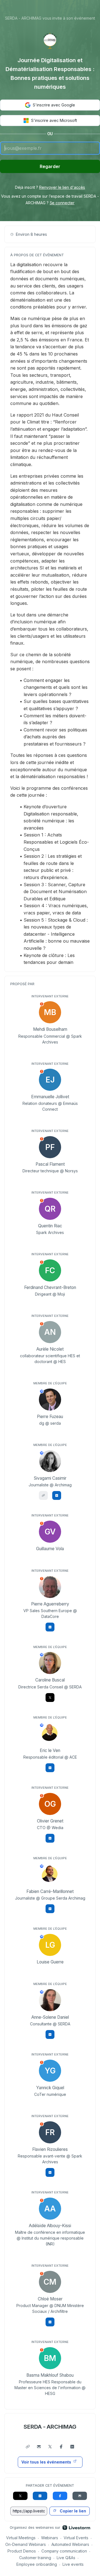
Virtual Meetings (21, 2538)
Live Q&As (66, 2558)
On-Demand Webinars (26, 2544)
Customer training (35, 2558)
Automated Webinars (70, 2544)
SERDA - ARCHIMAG (50, 2427)
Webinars (50, 2538)
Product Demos (22, 2551)
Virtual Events (76, 2538)
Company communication (64, 2551)
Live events (73, 2564)
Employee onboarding (37, 2564)
